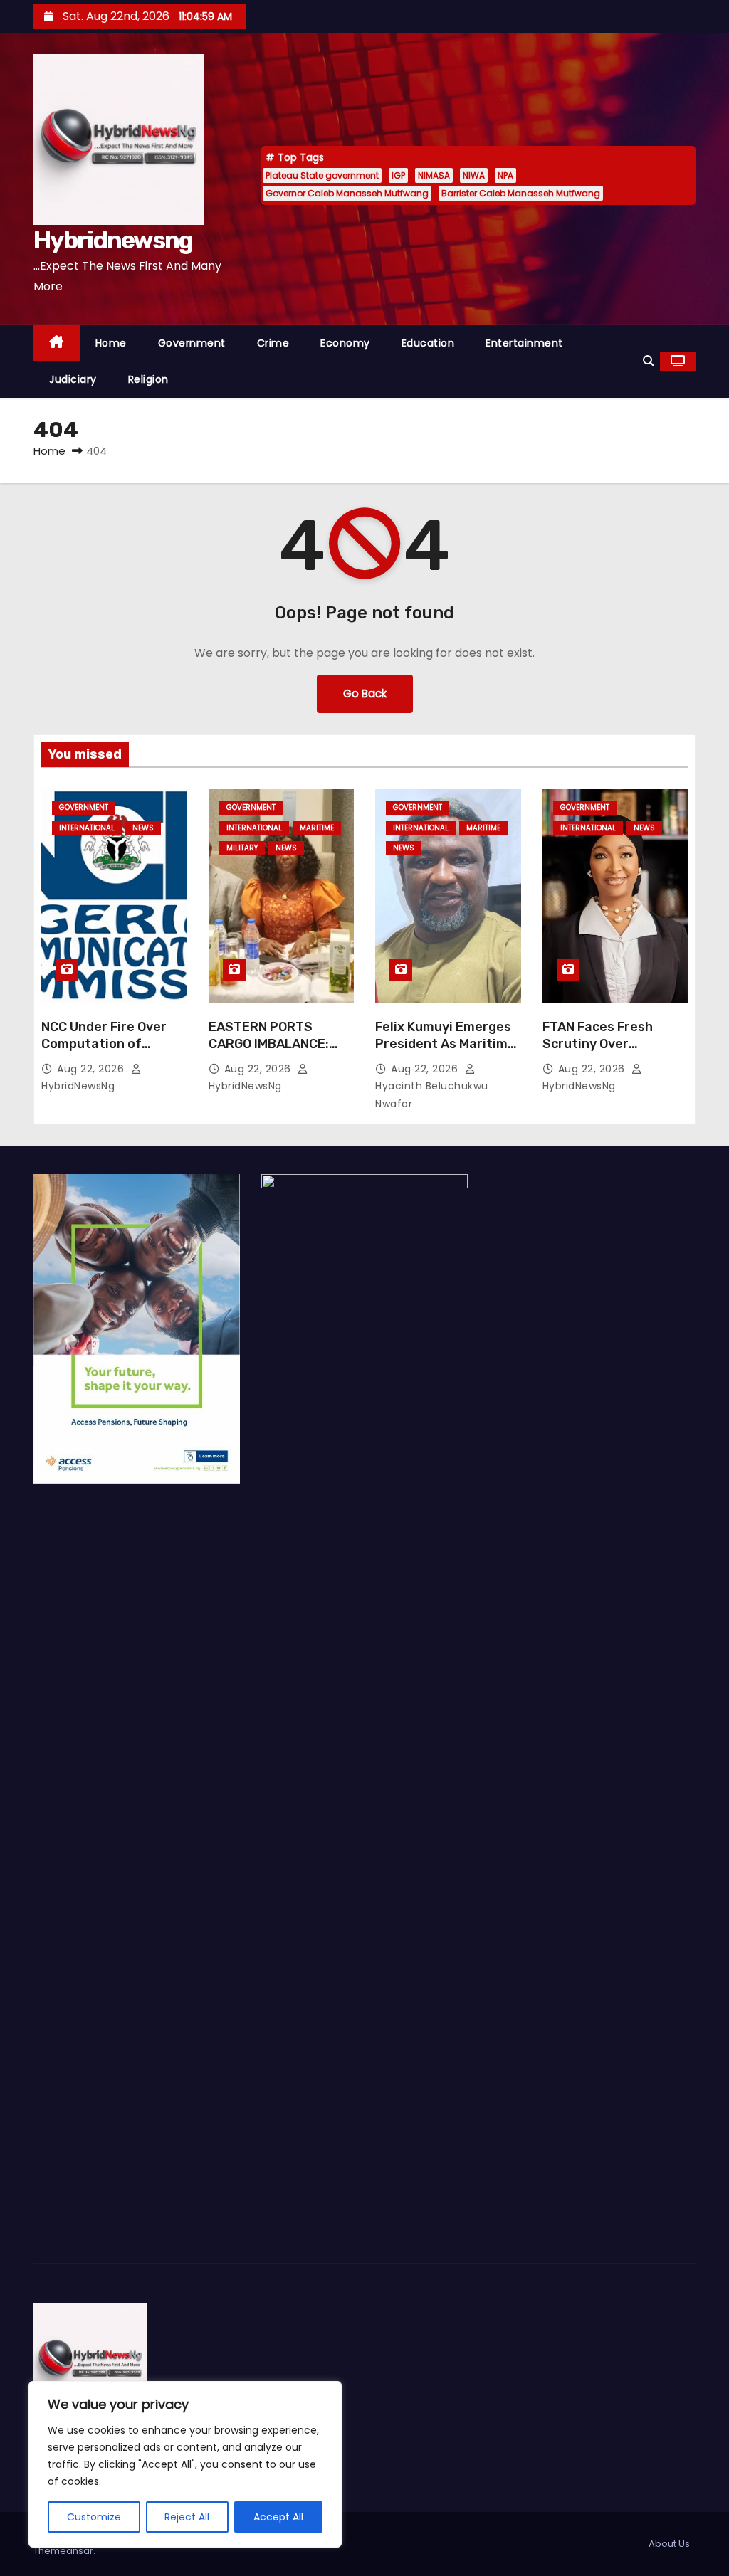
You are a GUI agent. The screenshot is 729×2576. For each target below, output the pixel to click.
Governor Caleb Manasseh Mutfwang (347, 193)
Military (242, 848)
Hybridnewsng (113, 240)
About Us (669, 2544)
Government (192, 343)
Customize (94, 2517)
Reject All (187, 2517)
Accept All (278, 2517)
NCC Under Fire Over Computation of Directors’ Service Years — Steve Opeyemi (114, 1052)
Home (111, 343)
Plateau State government (322, 175)
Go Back (365, 693)
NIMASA (434, 175)
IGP (398, 175)
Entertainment (524, 343)
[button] (649, 361)
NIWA (474, 175)
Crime (273, 343)
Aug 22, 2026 (92, 1069)
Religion (148, 379)
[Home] (57, 343)
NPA (505, 175)
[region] (185, 2464)
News (143, 828)
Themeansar (63, 2551)
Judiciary (73, 379)
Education (428, 343)
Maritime (317, 828)
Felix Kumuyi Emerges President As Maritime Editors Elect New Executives (445, 1052)
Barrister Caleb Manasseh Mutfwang (521, 193)
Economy (345, 343)
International (87, 828)
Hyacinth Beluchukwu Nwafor (432, 1095)
